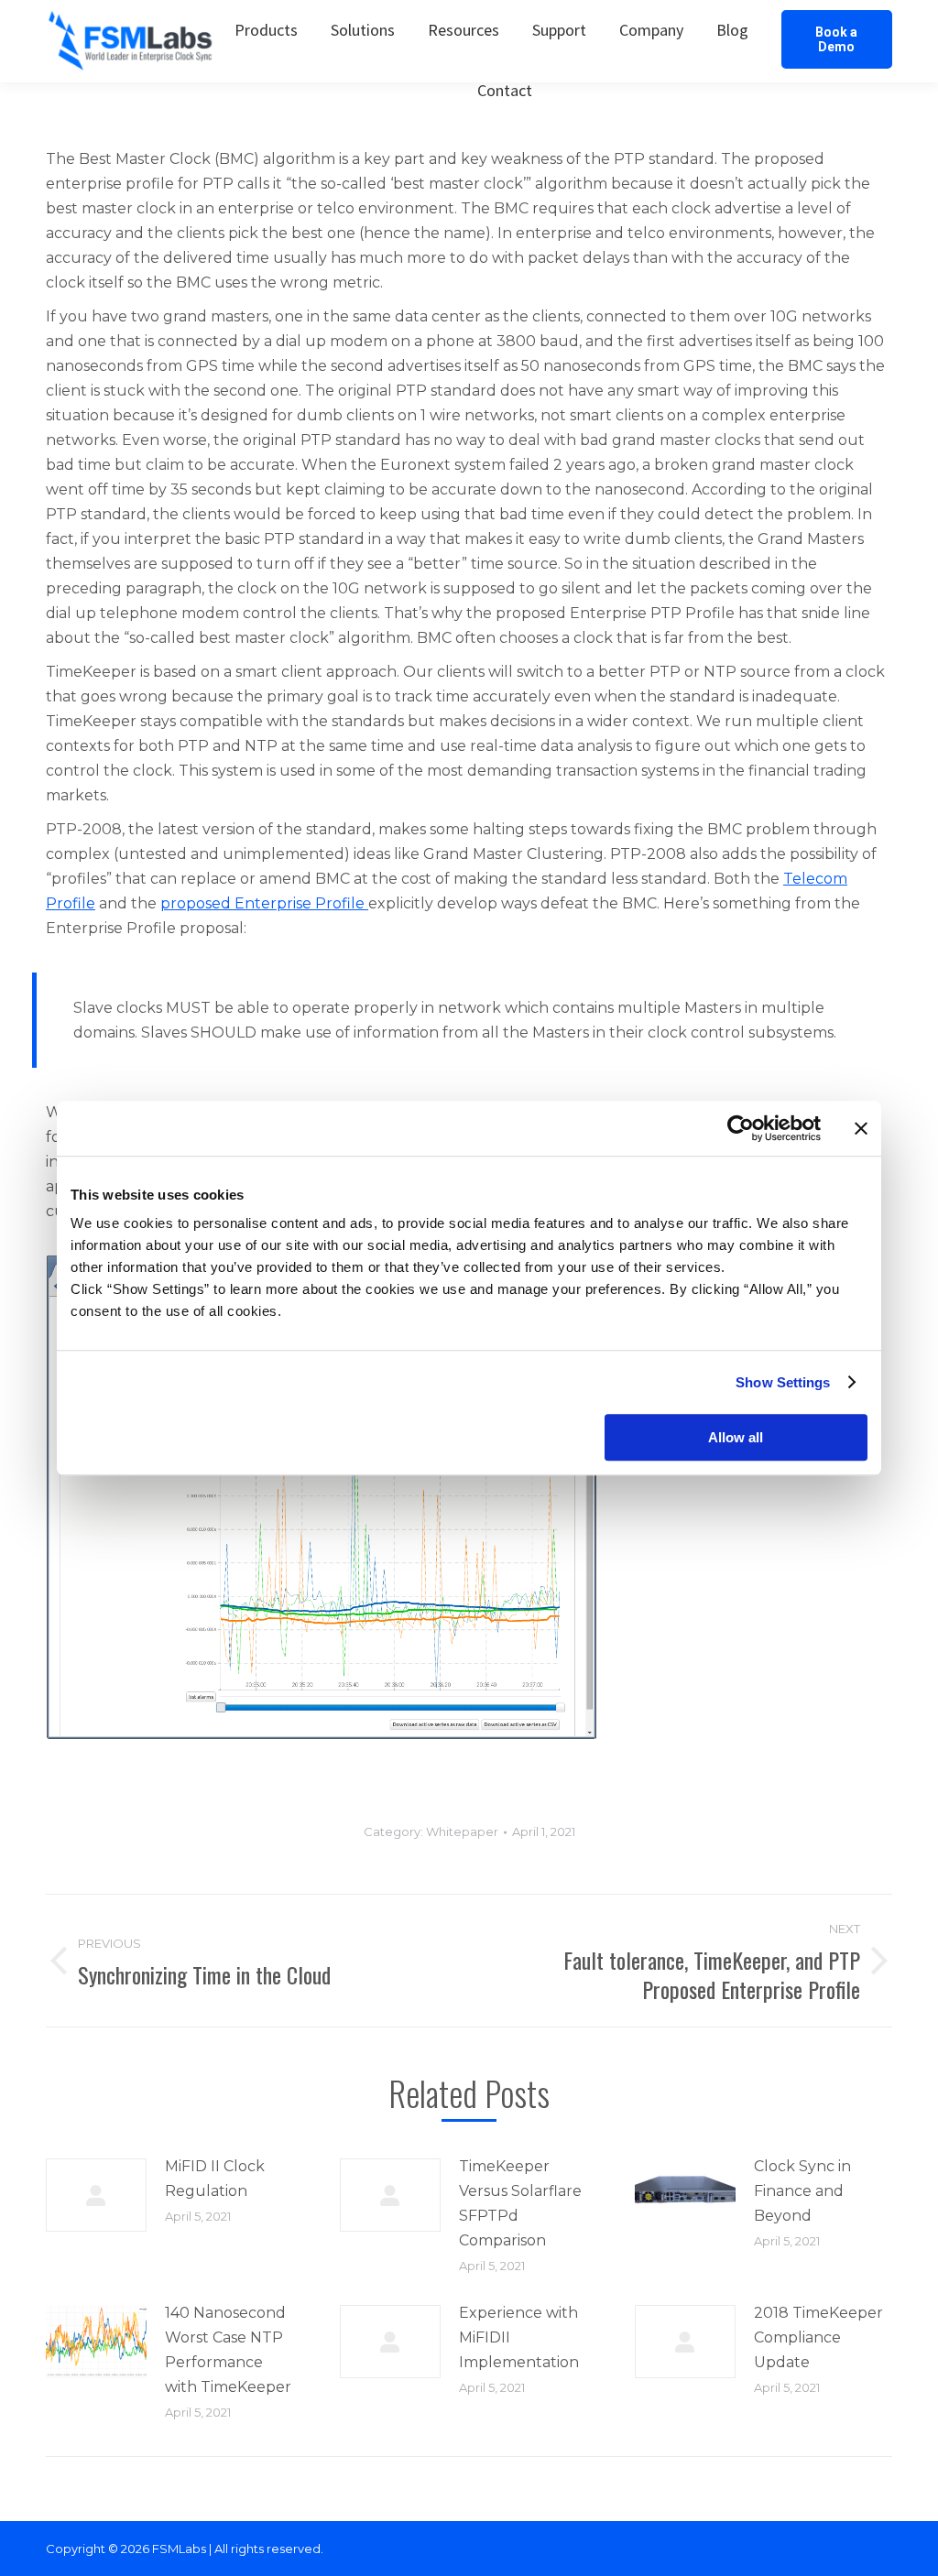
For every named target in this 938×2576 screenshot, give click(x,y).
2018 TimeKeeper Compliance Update (818, 2337)
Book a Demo (836, 39)
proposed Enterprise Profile (264, 903)
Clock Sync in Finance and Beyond (802, 2191)
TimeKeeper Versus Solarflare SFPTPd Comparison (520, 2203)
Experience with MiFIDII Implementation (519, 2337)
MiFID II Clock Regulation (215, 2179)
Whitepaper (462, 1831)
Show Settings (783, 1382)
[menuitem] (266, 30)
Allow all (736, 1437)
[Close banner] (861, 1128)
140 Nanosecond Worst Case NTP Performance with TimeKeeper (228, 2350)
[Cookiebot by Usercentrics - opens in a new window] (741, 1128)
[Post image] (96, 2195)
